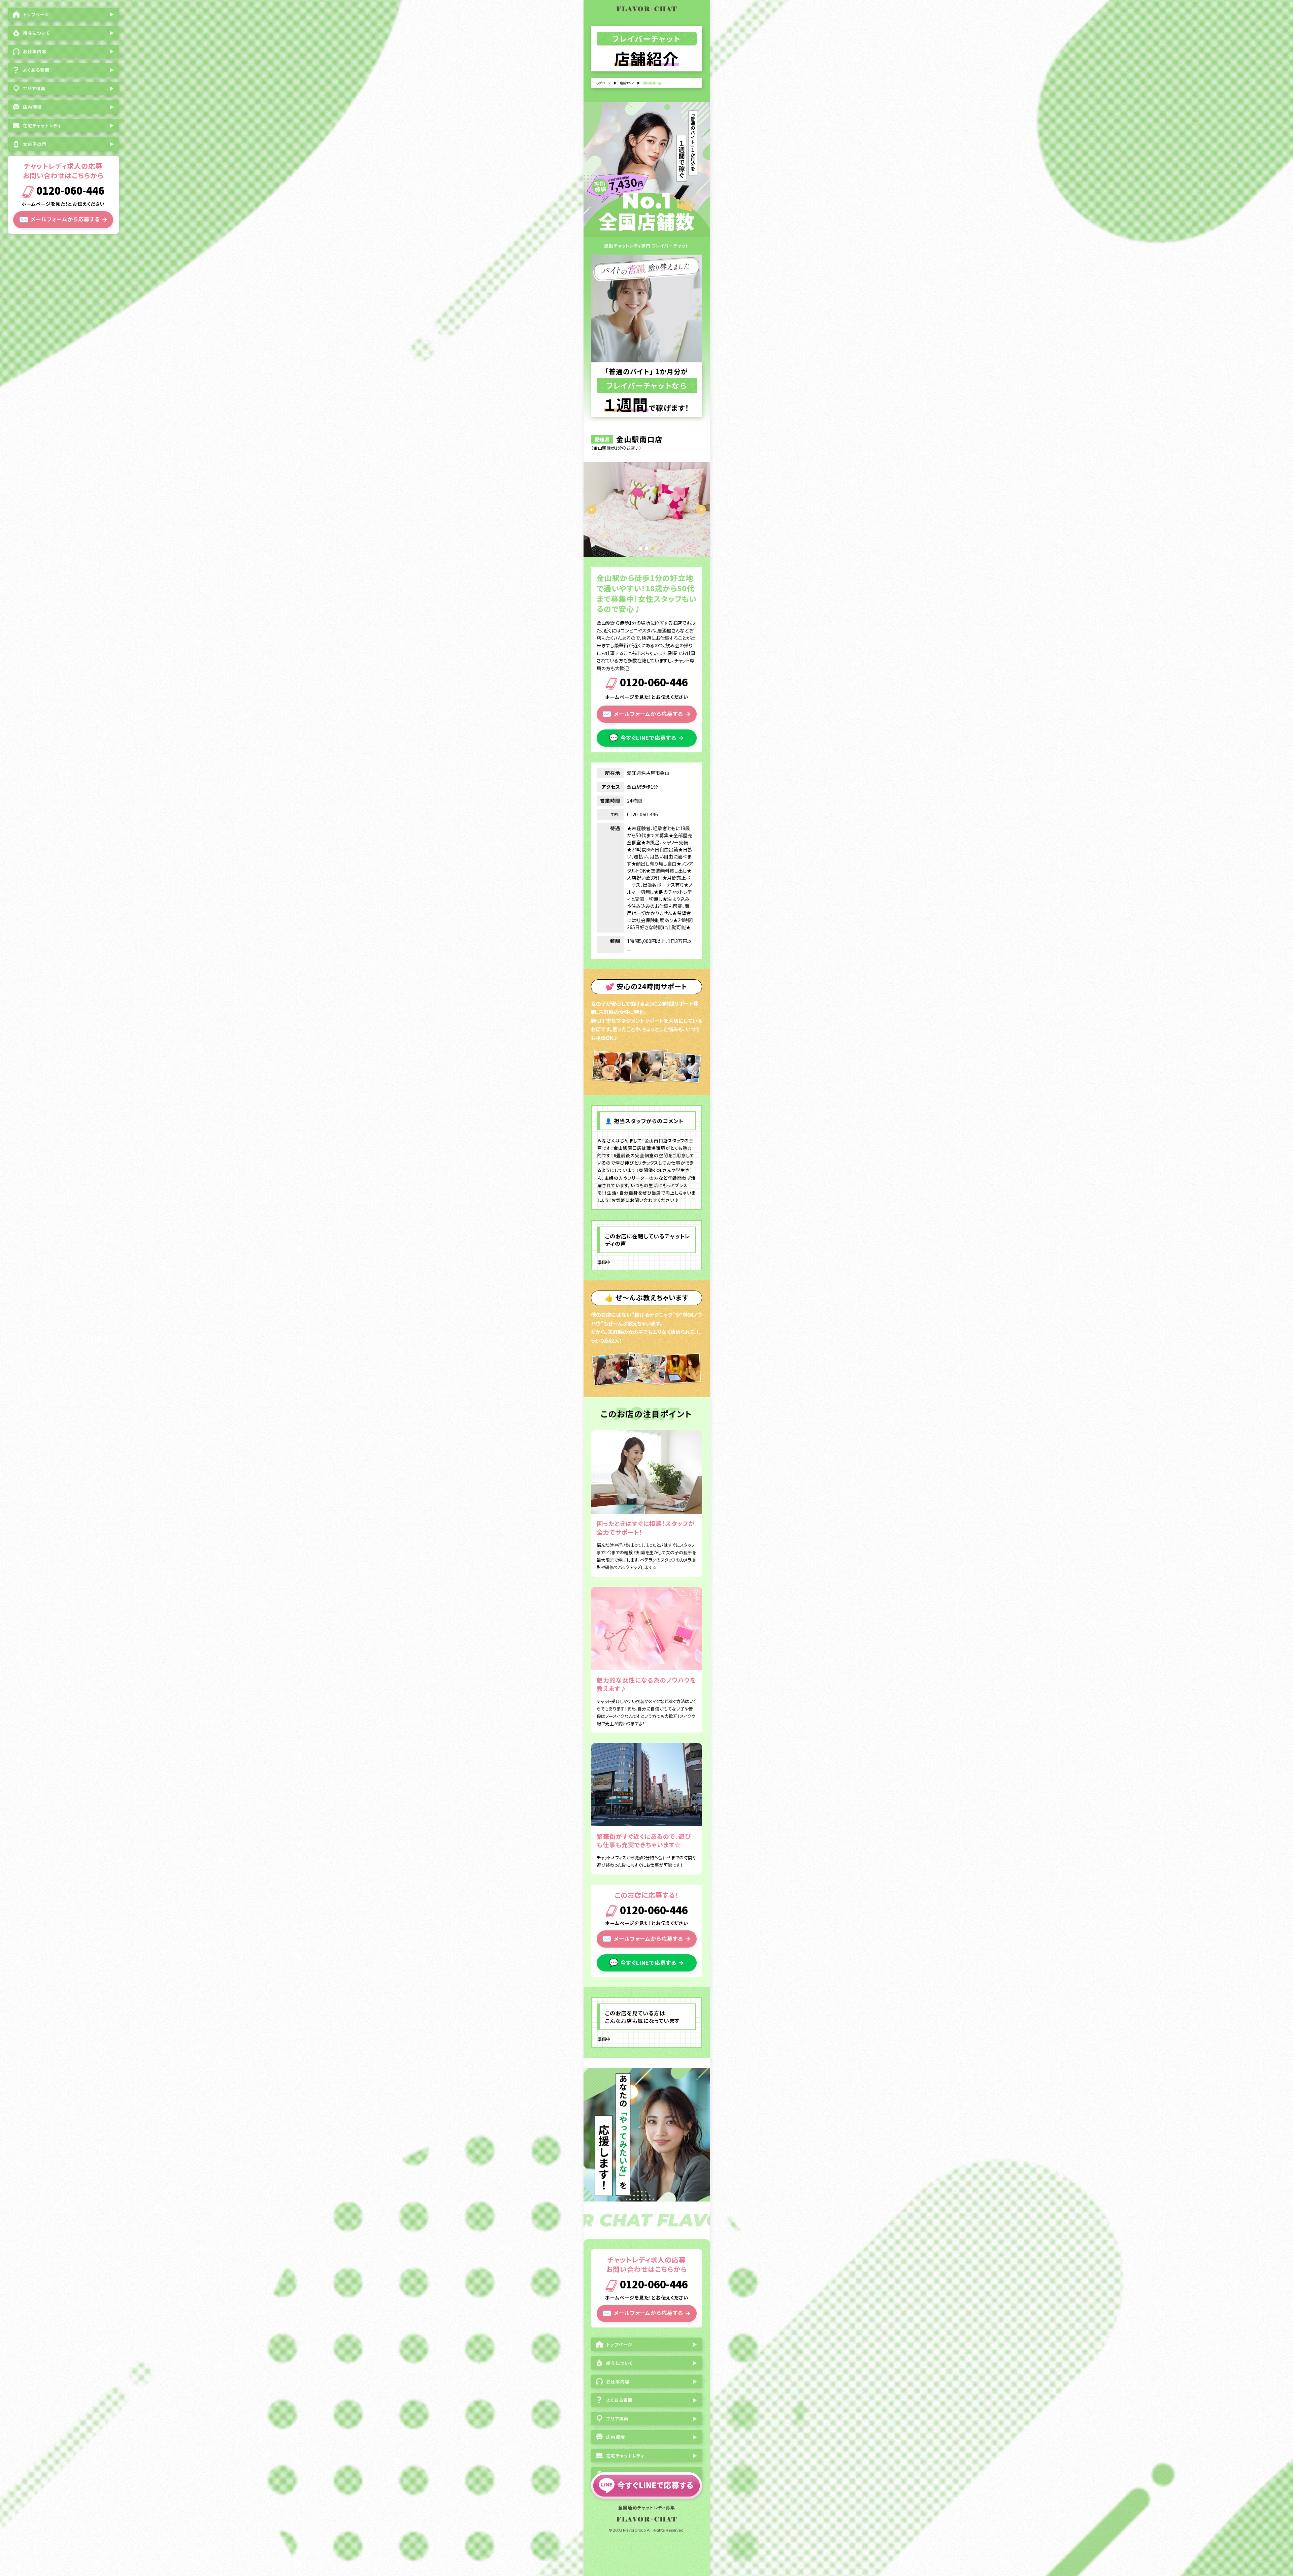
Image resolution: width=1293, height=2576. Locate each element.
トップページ (603, 83)
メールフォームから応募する (63, 219)
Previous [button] (592, 510)
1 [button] (640, 549)
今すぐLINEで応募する (646, 737)
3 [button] (653, 549)
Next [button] (701, 510)
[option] (647, 509)
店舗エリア (627, 83)
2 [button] (646, 549)
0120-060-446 (69, 191)
